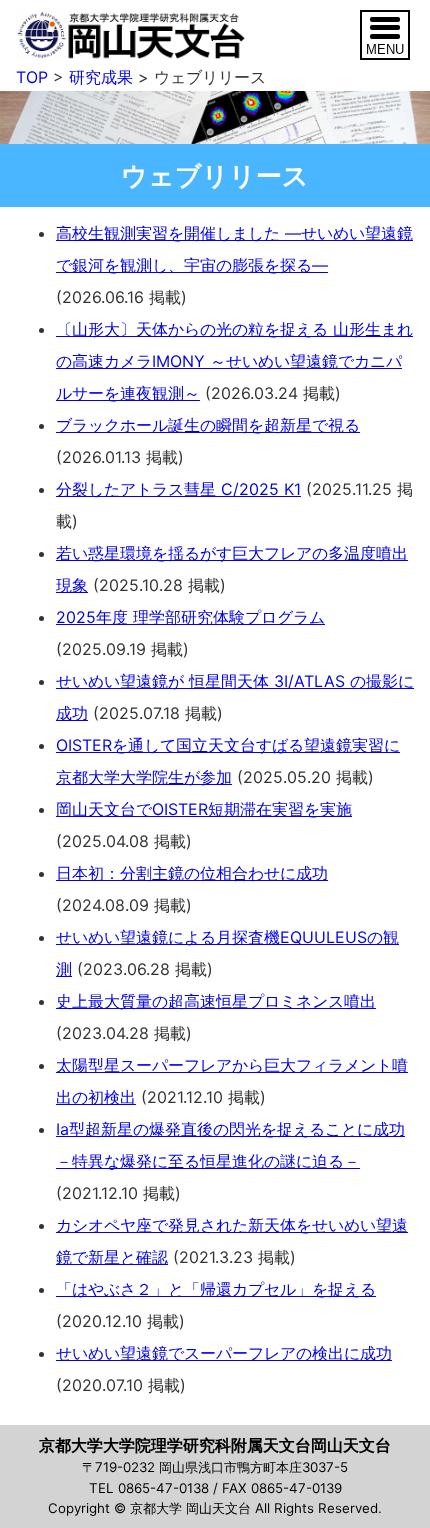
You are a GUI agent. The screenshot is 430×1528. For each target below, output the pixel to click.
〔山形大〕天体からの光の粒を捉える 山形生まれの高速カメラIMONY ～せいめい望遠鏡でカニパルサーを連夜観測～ (234, 361)
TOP (32, 77)
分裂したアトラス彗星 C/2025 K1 (178, 489)
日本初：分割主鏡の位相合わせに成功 (192, 873)
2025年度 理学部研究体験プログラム (190, 617)
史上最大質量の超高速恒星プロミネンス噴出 (216, 1001)
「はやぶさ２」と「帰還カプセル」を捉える (216, 1289)
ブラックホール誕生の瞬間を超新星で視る (208, 425)
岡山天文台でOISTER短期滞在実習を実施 (204, 809)
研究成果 (101, 77)
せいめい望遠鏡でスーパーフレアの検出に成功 (224, 1353)
